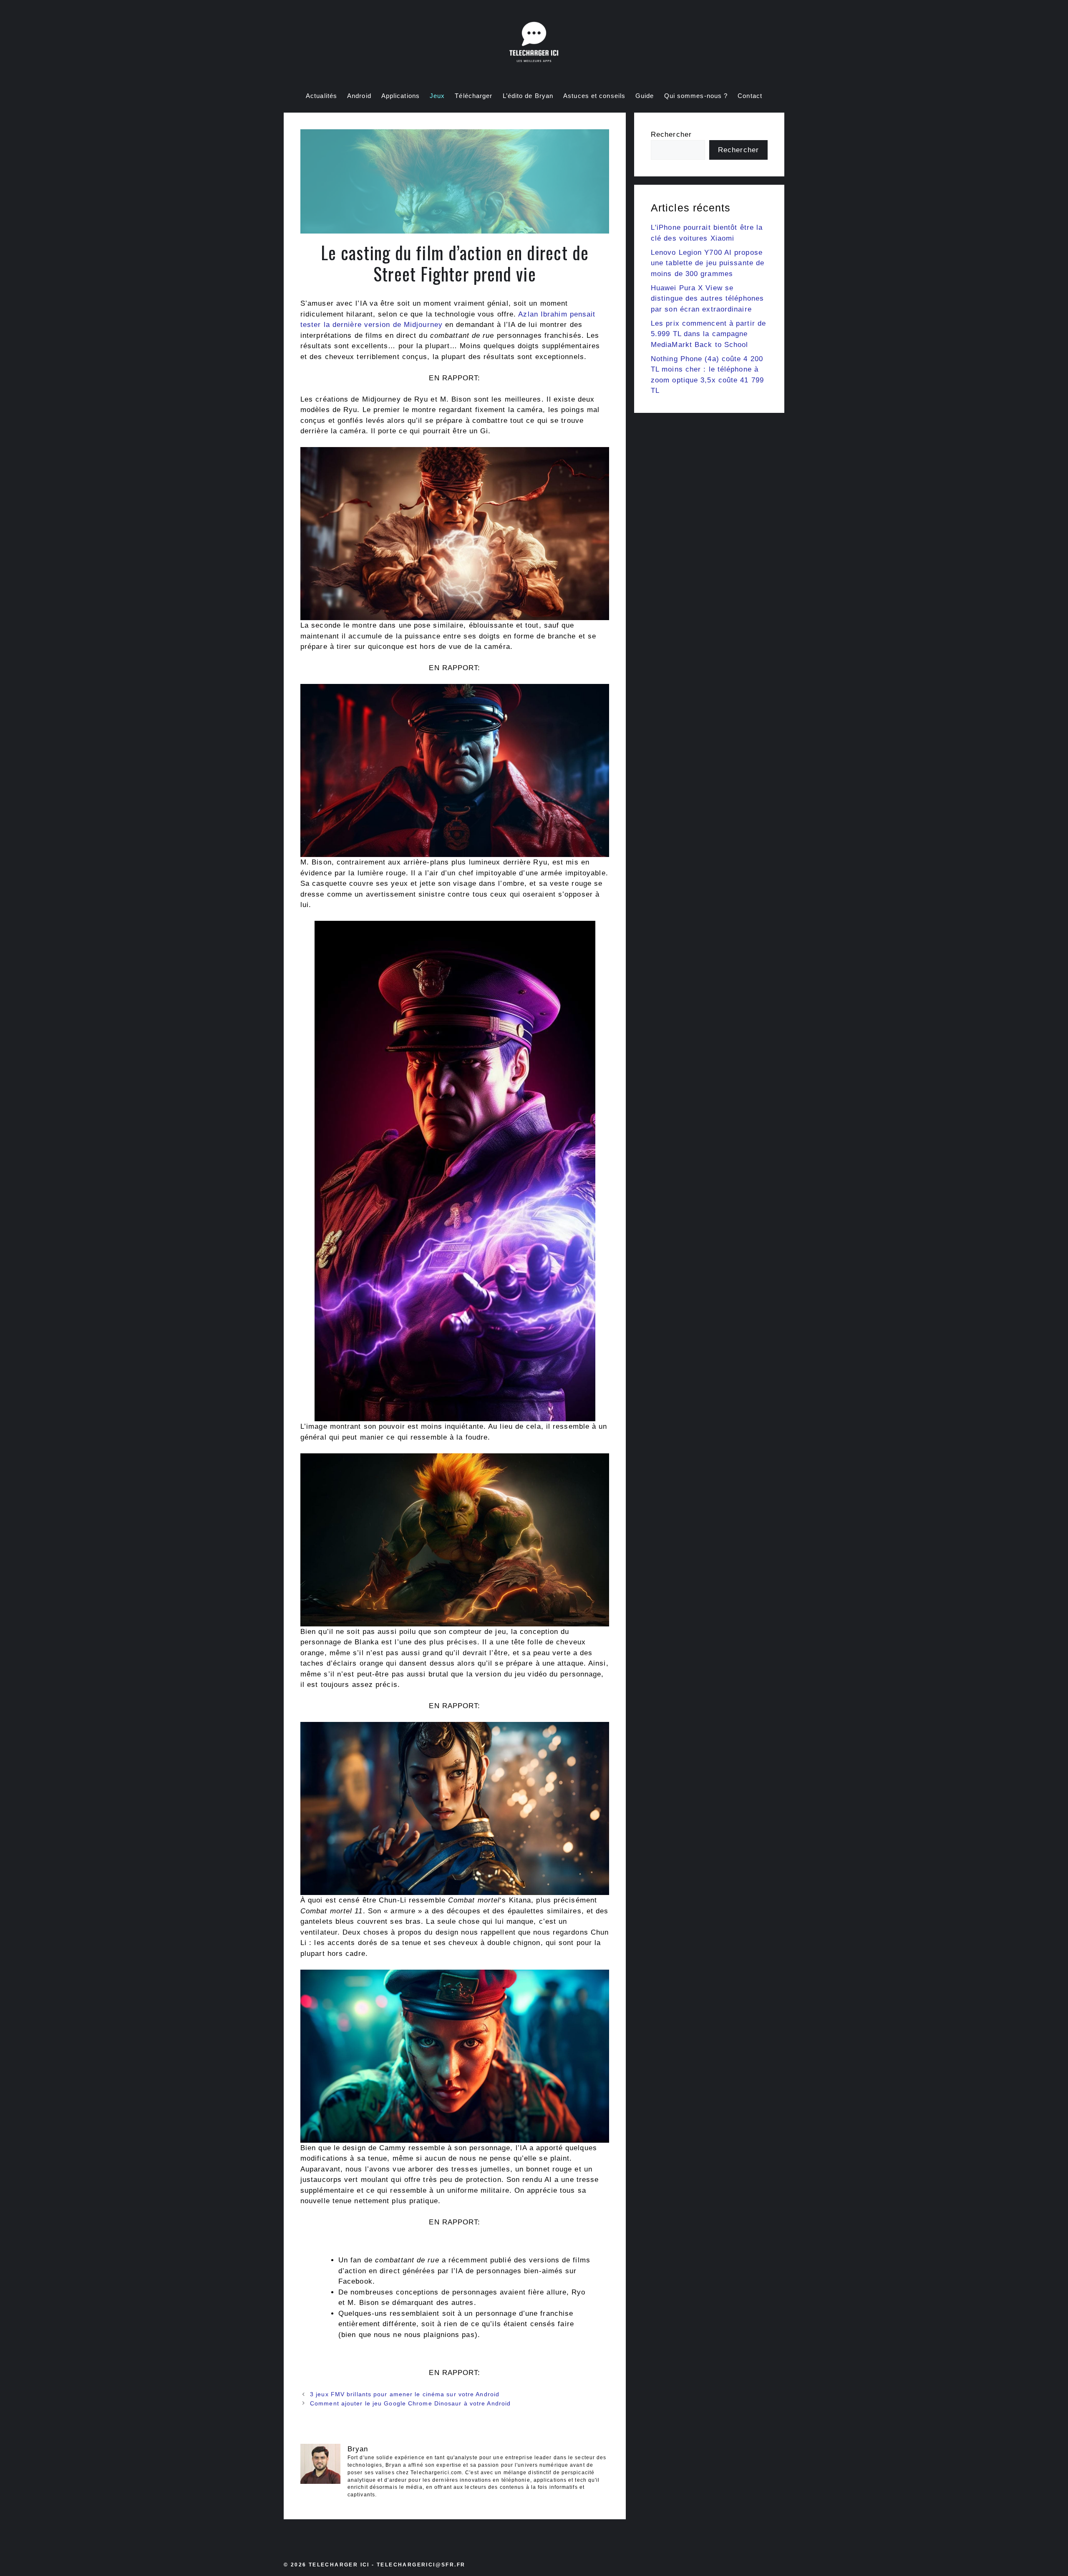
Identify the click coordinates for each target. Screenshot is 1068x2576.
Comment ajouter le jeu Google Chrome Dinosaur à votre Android (410, 2403)
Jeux (437, 96)
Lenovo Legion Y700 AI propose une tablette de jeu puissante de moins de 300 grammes (708, 263)
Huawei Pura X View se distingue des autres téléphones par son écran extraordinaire (707, 299)
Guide (645, 96)
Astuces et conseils (594, 96)
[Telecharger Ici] (534, 44)
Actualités (321, 96)
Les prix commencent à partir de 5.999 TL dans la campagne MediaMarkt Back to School (708, 334)
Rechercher (671, 134)
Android (359, 96)
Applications (400, 96)
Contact (750, 96)
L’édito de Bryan (528, 96)
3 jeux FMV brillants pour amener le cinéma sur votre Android (405, 2394)
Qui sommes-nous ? (696, 96)
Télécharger (474, 96)
